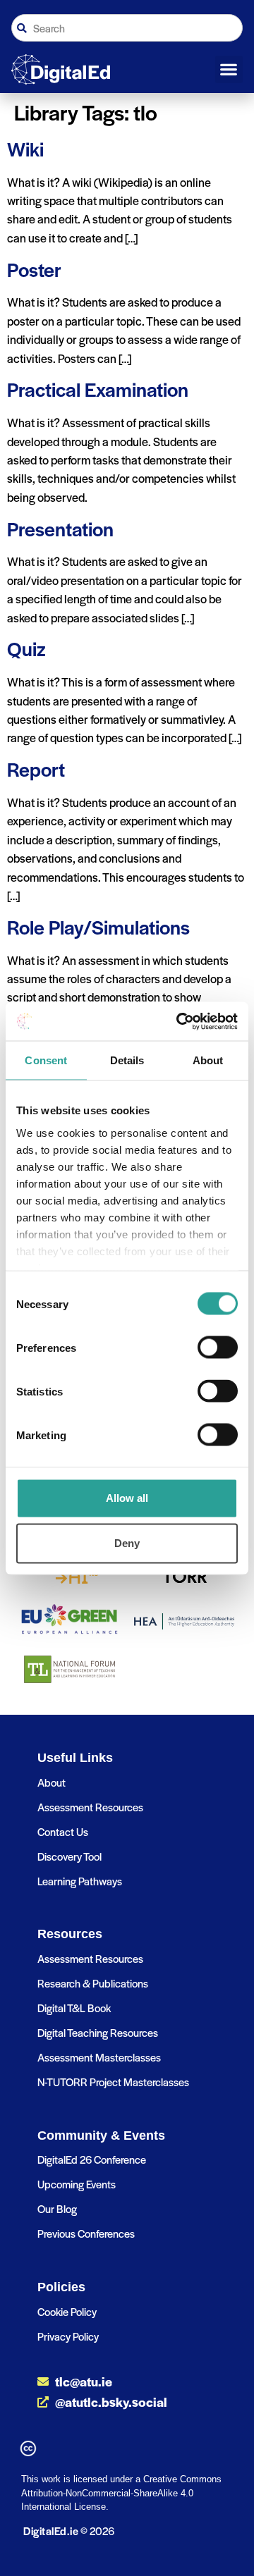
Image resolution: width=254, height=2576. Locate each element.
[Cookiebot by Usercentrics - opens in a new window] (179, 1021)
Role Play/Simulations (98, 926)
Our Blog (57, 2208)
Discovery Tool (69, 1856)
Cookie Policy (67, 2311)
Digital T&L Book (74, 2008)
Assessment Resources (90, 1807)
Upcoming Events (77, 2184)
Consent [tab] (46, 1060)
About (52, 1782)
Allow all (127, 1498)
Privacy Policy (68, 2336)
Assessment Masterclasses (99, 2057)
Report (36, 769)
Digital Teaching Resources (98, 2032)
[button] (229, 70)
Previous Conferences (86, 2233)
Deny (127, 1543)
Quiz (26, 648)
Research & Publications (93, 1983)
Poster (34, 269)
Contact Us (63, 1831)
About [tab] (208, 1060)
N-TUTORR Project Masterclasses (113, 2082)
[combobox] (127, 28)
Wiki (25, 148)
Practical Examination (98, 389)
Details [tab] (127, 1060)
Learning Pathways (80, 1881)
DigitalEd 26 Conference (92, 2159)
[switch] (218, 1348)
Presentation (60, 528)
